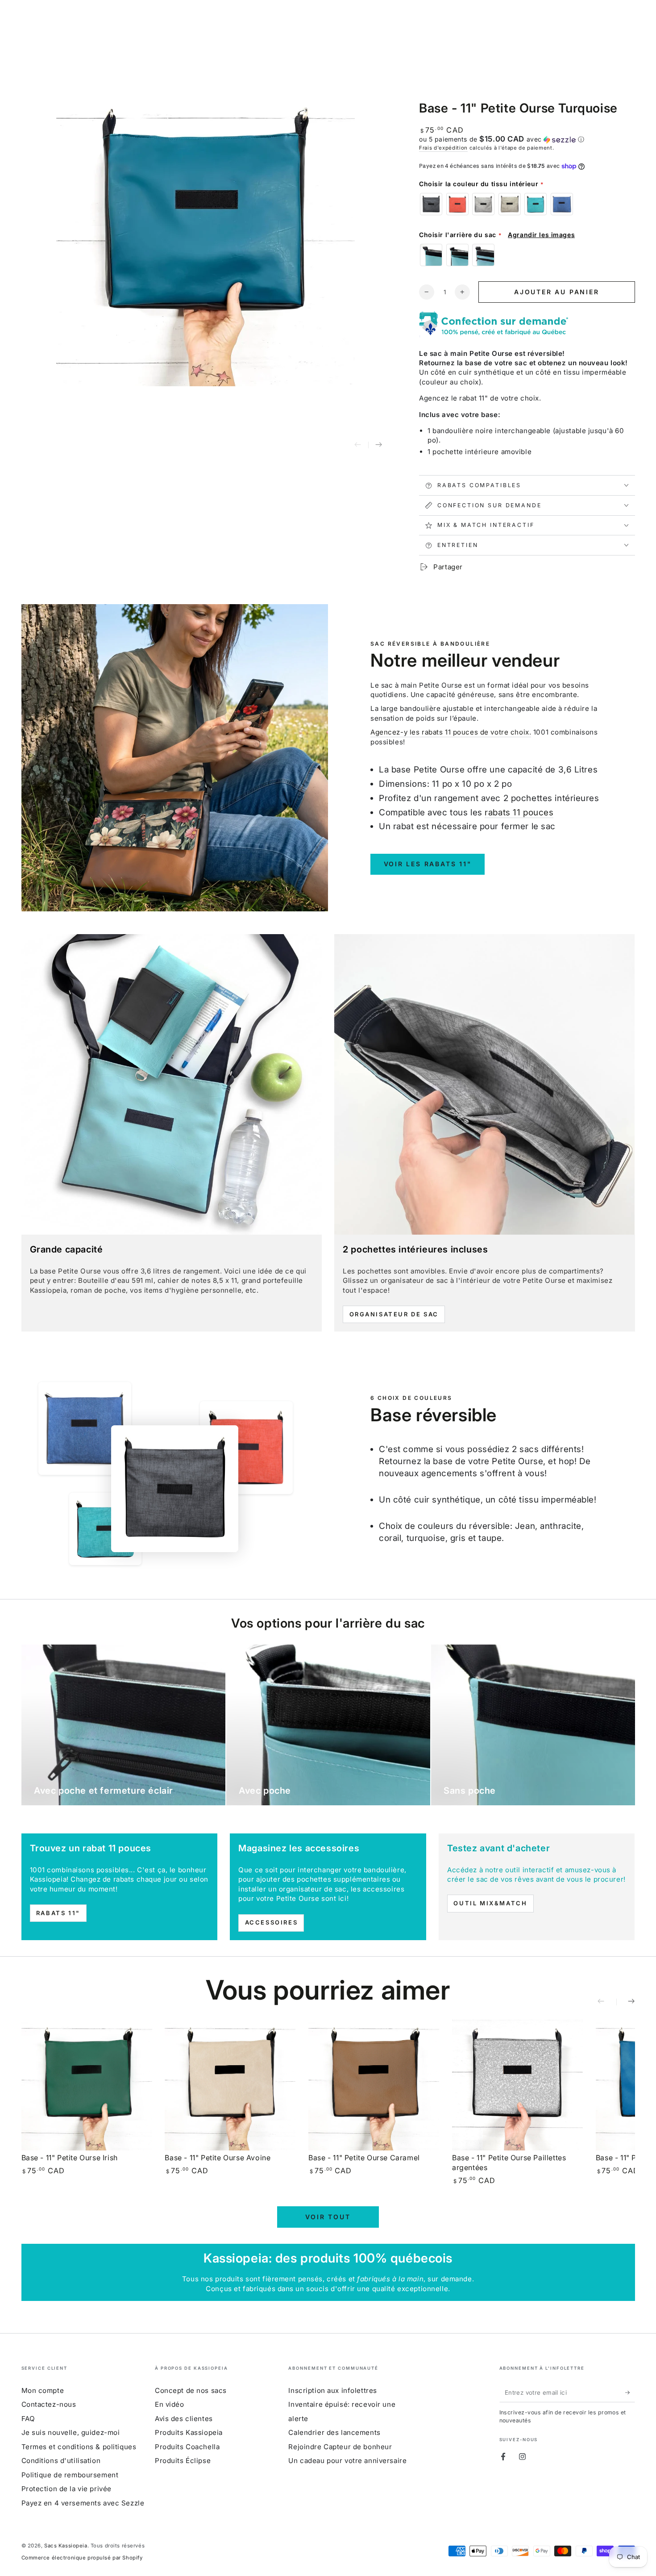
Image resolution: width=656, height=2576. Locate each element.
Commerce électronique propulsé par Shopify (82, 2558)
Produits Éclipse (183, 2461)
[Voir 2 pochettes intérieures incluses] (484, 1084)
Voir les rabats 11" (428, 864)
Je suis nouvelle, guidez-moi (71, 2432)
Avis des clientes (184, 2419)
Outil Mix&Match (490, 1903)
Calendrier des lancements (334, 2432)
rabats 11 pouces (519, 812)
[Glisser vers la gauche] (358, 446)
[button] (527, 139)
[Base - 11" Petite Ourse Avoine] (230, 2085)
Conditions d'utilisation (61, 2461)
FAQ (28, 2419)
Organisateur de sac (394, 1314)
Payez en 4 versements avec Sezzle (83, 2503)
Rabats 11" (58, 1913)
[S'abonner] (630, 2392)
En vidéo (170, 2404)
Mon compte (43, 2390)
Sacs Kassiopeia (66, 2546)
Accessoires (272, 1922)
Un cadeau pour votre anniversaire (347, 2461)
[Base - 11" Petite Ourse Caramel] (374, 2085)
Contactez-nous (49, 2404)
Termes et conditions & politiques (79, 2447)
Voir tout (328, 2217)
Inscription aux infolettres (332, 2390)
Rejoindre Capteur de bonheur (340, 2447)
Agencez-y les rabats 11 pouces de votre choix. (451, 732)
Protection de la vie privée (66, 2489)
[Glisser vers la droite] (379, 446)
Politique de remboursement (70, 2475)
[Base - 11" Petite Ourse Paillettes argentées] (517, 2085)
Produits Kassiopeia (189, 2432)
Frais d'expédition (443, 148)
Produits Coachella (187, 2447)
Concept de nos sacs (191, 2390)
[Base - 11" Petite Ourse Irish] (87, 2085)
